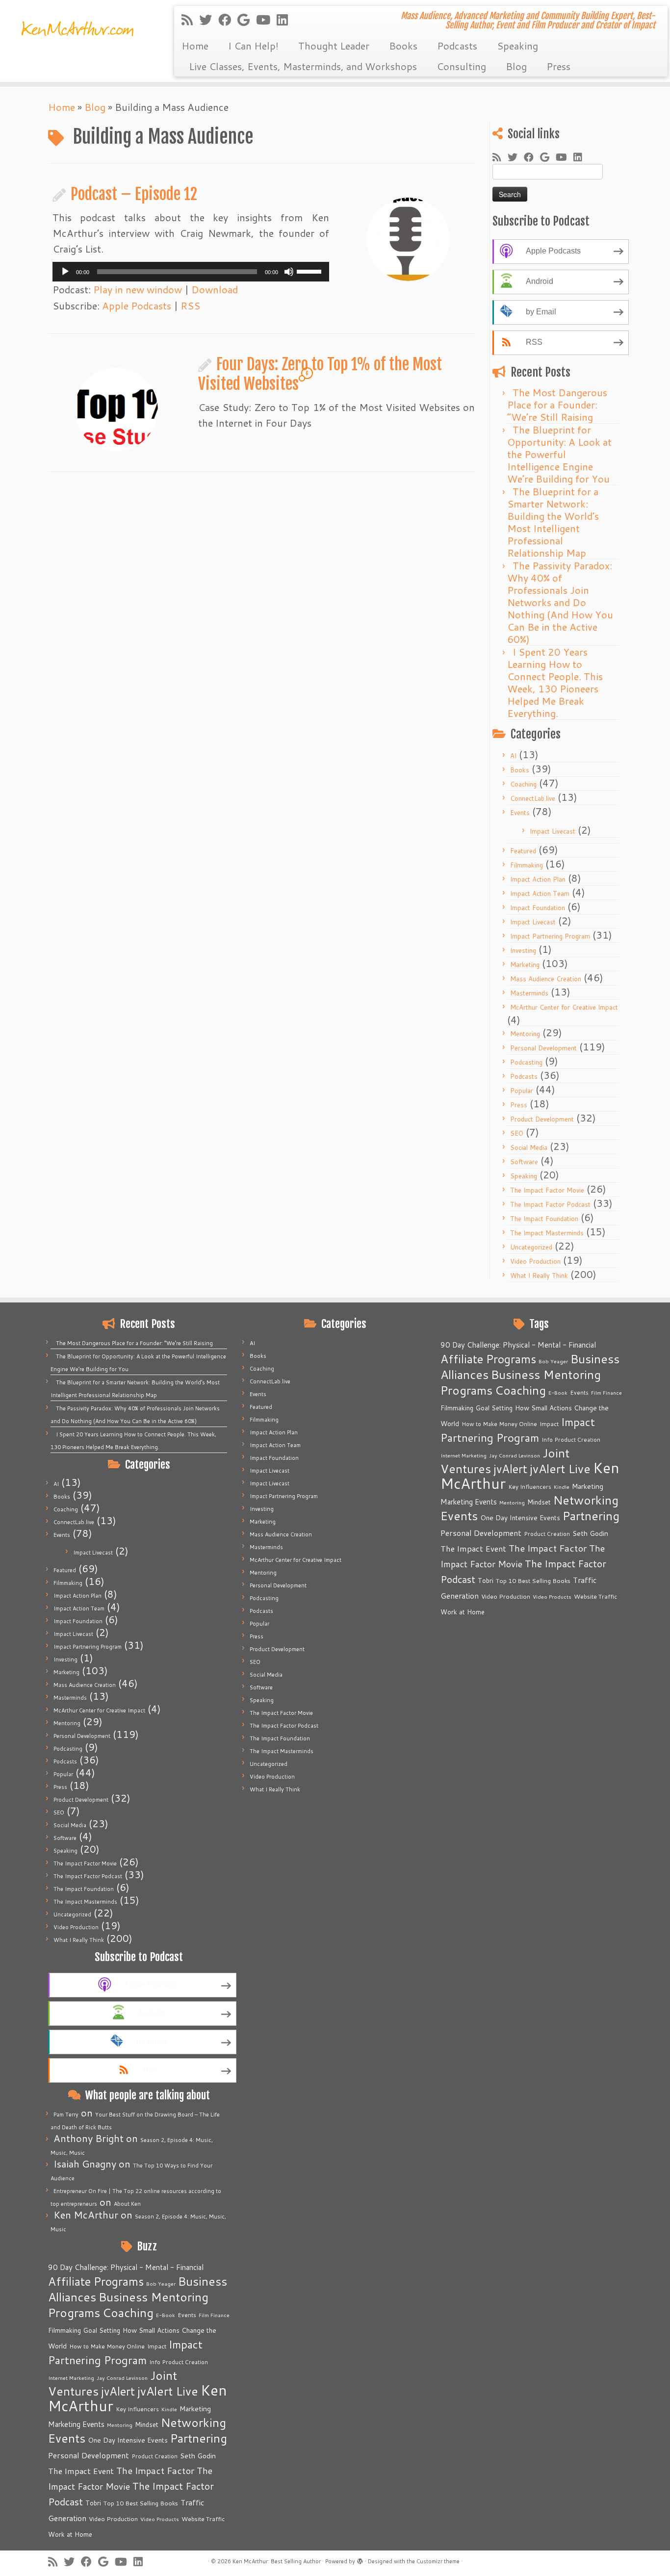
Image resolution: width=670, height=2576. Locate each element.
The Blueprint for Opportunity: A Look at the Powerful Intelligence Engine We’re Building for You (559, 454)
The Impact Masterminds (547, 1233)
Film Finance (214, 2315)
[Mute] (289, 272)
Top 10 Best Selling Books (141, 2503)
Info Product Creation (179, 2362)
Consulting (461, 66)
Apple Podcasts (137, 306)
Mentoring (525, 1034)
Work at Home (70, 2534)
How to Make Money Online (107, 2346)
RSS (190, 306)
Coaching (523, 784)
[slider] (310, 271)
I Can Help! (253, 46)
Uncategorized (531, 1247)
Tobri (93, 2503)
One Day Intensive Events (128, 2440)
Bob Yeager (161, 2283)
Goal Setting (102, 2330)
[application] (191, 272)
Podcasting (526, 1062)
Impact (157, 2346)
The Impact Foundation (544, 1219)
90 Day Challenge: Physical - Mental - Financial (126, 2267)
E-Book (166, 2315)
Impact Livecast (553, 831)
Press (558, 66)
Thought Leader (334, 46)
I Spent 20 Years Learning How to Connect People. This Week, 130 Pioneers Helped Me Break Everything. (555, 682)
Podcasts (457, 46)
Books (403, 46)
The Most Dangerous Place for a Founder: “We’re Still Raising (557, 405)
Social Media (529, 1148)
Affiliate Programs (96, 2281)
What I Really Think (539, 1275)
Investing (523, 950)
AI (513, 756)
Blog (516, 66)
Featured (523, 851)
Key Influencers (137, 2409)
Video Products (160, 2519)
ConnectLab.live (533, 798)
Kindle (169, 2409)
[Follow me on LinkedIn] (285, 20)
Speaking (517, 46)
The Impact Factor (155, 2471)
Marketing (525, 965)
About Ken (127, 2204)
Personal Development (543, 1048)
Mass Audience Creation (546, 979)
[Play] (65, 272)
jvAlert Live (168, 2391)
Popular (522, 1091)
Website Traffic (203, 2519)
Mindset (147, 2424)
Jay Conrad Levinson (122, 2378)
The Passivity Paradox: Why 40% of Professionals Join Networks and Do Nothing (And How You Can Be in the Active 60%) (560, 602)
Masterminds (529, 993)
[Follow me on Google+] (247, 20)
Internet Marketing (71, 2378)
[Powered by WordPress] (360, 2559)
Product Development (542, 1119)
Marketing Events (76, 2424)
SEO (517, 1133)
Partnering (199, 2438)
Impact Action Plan (538, 879)
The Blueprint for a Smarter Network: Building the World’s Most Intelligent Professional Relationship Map (553, 522)
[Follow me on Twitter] (209, 20)
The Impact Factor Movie (547, 1190)
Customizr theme (438, 2561)
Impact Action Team (540, 893)
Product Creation (155, 2456)
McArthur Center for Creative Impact (564, 1007)
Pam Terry (66, 2115)
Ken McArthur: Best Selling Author (277, 2561)
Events (520, 813)
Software (524, 1162)
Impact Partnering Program (550, 936)
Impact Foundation (538, 908)
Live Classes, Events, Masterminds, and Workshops (303, 66)
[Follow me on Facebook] (228, 20)
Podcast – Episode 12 (134, 194)
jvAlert (118, 2391)
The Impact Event (81, 2471)
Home (195, 46)
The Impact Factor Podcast (550, 1204)
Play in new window (138, 289)
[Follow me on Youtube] (266, 20)
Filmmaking (527, 865)
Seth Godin (198, 2456)
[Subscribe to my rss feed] (190, 20)
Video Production (535, 1261)
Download (215, 289)
